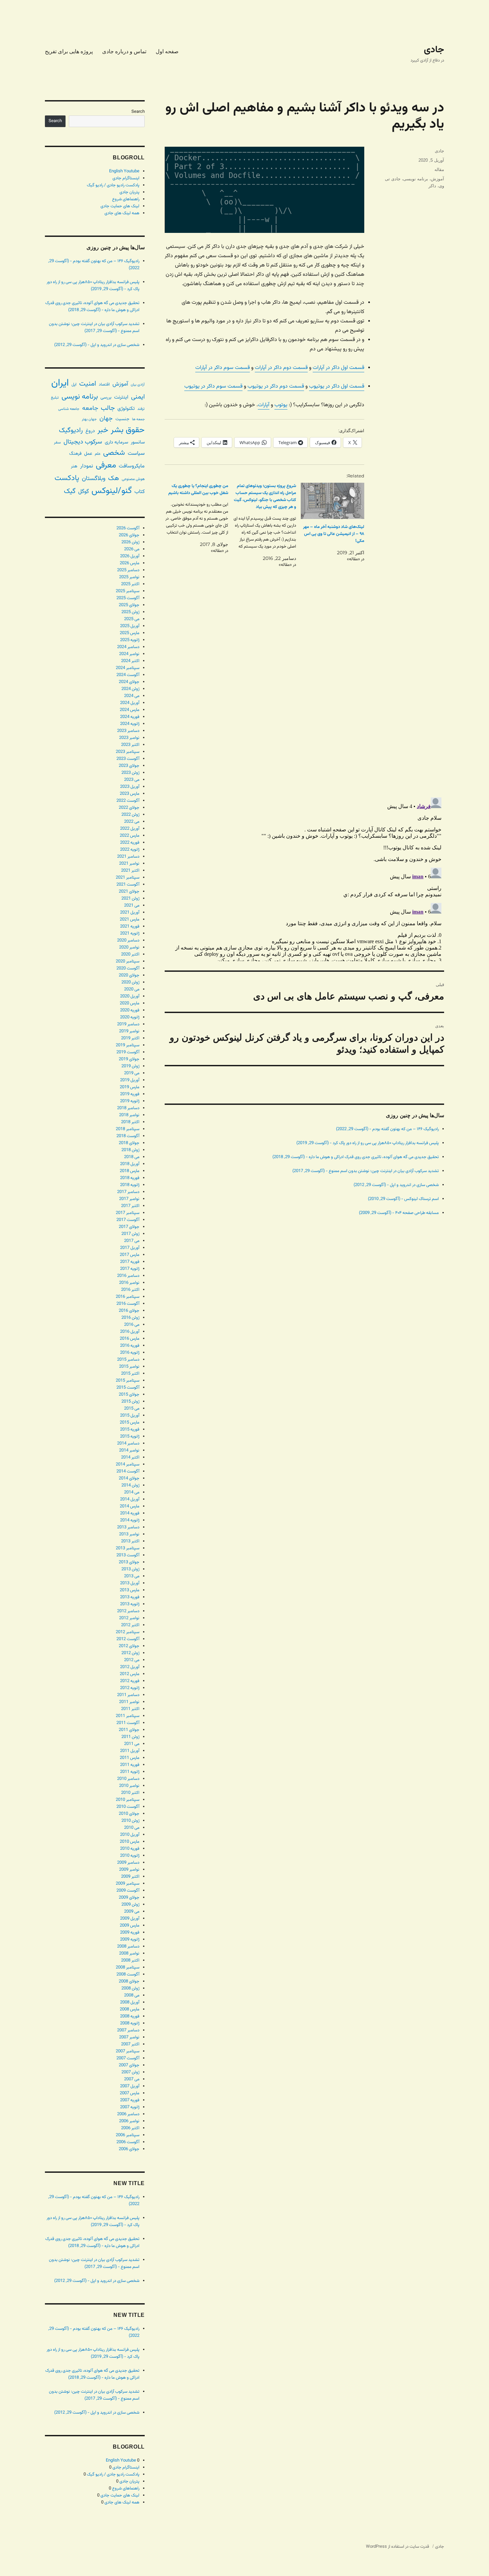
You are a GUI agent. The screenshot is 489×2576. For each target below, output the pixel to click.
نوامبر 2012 (129, 1618)
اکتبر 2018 (130, 1122)
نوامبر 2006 (129, 2121)
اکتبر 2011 (130, 1709)
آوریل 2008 (130, 2002)
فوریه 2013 (130, 1597)
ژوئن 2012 (130, 1653)
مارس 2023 (130, 794)
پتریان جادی (129, 192)
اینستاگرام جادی (126, 178)
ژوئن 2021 (130, 899)
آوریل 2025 (130, 626)
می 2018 (132, 1157)
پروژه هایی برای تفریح (69, 51)
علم (98, 454)
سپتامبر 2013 (128, 1548)
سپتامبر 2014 (128, 1464)
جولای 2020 (129, 975)
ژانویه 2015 (130, 1437)
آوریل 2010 (130, 1835)
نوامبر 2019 (129, 1031)
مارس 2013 (130, 1590)
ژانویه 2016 (130, 1353)
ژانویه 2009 (130, 1940)
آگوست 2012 (128, 1639)
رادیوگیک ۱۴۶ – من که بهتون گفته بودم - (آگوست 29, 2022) (387, 1129)
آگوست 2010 (128, 1807)
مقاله (439, 170)
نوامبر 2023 (129, 738)
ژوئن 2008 (130, 1988)
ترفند (141, 409)
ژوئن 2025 (130, 612)
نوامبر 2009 (129, 1870)
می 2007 (132, 2079)
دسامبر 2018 (128, 1108)
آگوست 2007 (128, 2058)
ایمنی (138, 397)
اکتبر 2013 (130, 1541)
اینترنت (121, 397)
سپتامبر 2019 (128, 1045)
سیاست (136, 453)
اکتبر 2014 (130, 1458)
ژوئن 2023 (130, 773)
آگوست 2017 (128, 1220)
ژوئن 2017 (130, 1234)
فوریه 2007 (130, 2100)
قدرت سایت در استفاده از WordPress (398, 2547)
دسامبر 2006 (128, 2114)
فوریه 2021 (130, 927)
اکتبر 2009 (130, 1877)
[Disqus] (304, 698)
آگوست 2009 (128, 1891)
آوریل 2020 (130, 996)
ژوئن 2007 (130, 2072)
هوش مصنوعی (133, 479)
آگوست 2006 (128, 2142)
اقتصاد (104, 385)
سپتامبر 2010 (128, 1800)
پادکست (67, 478)
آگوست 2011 (128, 1723)
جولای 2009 (129, 1898)
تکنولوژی (126, 409)
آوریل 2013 (130, 1583)
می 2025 (132, 619)
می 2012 (132, 1660)
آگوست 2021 (128, 885)
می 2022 (132, 822)
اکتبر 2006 (130, 2128)
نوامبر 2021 (129, 864)
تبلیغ (55, 398)
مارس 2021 (130, 920)
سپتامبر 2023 (128, 752)
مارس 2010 (130, 1842)
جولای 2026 (129, 535)
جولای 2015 (129, 1395)
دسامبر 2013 (128, 1527)
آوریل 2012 (130, 1667)
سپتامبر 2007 (128, 2051)
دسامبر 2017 (128, 1192)
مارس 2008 (130, 2009)
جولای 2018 (129, 1143)
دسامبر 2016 (128, 1276)
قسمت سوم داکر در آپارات (223, 368)
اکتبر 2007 (130, 2044)
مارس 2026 (130, 563)
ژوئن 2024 (130, 689)
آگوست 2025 (128, 598)
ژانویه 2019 (130, 1101)
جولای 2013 (129, 1562)
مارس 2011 (130, 1758)
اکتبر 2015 (130, 1374)
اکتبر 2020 (130, 954)
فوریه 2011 (130, 1765)
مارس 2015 (130, 1423)
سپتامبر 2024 (128, 668)
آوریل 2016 (130, 1332)
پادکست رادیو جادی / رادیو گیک (113, 185)
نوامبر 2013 (129, 1534)
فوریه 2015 (130, 1430)
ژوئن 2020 (130, 982)
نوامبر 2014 (129, 1451)
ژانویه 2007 (130, 2107)
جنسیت (122, 419)
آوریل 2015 (130, 1416)
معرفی (106, 465)
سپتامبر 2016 (128, 1297)
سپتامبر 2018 (128, 1129)
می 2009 (132, 1912)
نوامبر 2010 (129, 1786)
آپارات (264, 405)
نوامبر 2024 (129, 654)
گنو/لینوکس (112, 491)
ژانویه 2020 (130, 1017)
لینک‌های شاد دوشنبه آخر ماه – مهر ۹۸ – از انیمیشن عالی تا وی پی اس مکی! (334, 534)
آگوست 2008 (128, 1975)
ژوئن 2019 (130, 1066)
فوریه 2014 (130, 1513)
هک (114, 479)
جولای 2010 (129, 1814)
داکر (432, 186)
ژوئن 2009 (130, 1905)
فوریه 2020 (130, 1010)
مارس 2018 (130, 1171)
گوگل (83, 492)
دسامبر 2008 (128, 1947)
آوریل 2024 (130, 703)
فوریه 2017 (130, 1262)
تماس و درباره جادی (124, 51)
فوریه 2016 (130, 1346)
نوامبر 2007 (129, 2037)
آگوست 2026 (128, 528)
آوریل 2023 (130, 787)
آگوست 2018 (128, 1136)
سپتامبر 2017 (128, 1213)
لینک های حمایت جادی (120, 206)
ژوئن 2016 (130, 1318)
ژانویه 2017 (130, 1269)
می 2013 (132, 1576)
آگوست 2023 (128, 759)
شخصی (114, 453)
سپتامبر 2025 (128, 591)
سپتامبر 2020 (128, 961)
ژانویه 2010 (130, 1856)
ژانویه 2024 (130, 724)
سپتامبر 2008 (128, 1968)
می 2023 (132, 780)
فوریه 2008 (130, 2016)
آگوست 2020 (128, 968)
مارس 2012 (130, 1674)
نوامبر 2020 (129, 947)
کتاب (140, 492)
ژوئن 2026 (130, 542)
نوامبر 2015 (129, 1367)
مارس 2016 (130, 1339)
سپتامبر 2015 (128, 1381)
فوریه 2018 (130, 1178)
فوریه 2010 (130, 1849)
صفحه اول (167, 51)
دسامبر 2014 (128, 1444)
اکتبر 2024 (130, 661)
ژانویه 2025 (130, 640)
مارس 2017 (130, 1255)
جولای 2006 (129, 2149)
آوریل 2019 (130, 1080)
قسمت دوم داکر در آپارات (281, 368)
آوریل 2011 (130, 1751)
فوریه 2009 (130, 1933)
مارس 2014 (130, 1506)
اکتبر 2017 (130, 1206)
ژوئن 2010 (130, 1821)
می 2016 (132, 1325)
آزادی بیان (138, 385)
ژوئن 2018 (130, 1150)
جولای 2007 (129, 2065)
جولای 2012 (129, 1646)
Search (138, 112)
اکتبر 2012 (130, 1625)
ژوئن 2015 (130, 1402)
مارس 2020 (130, 1003)
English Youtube (124, 171)
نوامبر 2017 (129, 1199)
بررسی (106, 397)
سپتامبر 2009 (128, 1884)
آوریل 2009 (130, 1919)
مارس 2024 (130, 710)
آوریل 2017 (130, 1248)
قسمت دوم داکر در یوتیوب (276, 386)
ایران (60, 383)
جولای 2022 (129, 808)
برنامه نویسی (416, 179)
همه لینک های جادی (122, 213)
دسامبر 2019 (128, 1024)
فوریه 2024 (130, 717)
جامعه (90, 408)
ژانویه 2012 (130, 1688)
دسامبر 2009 (128, 1863)
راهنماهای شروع (126, 199)
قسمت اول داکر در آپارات (338, 368)
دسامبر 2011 (128, 1695)
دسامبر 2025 (128, 570)
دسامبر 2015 (128, 1360)
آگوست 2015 (128, 1388)
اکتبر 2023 (130, 745)
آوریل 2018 (130, 1164)
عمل (88, 454)
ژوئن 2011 (130, 1737)
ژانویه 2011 (130, 1772)
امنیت (88, 384)
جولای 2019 (129, 1059)
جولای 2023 (129, 766)
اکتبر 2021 (130, 871)
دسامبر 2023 (128, 731)
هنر (74, 466)
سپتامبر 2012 (128, 1632)
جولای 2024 (129, 682)
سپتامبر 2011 (128, 1716)
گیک (70, 491)
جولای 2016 (129, 1311)
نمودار (87, 466)
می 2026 (132, 549)
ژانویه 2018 (130, 1185)
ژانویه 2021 (130, 934)
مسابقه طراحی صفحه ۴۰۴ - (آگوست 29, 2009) (399, 1213)
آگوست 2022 (128, 801)
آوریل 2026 (130, 556)
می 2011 (132, 1744)
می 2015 (132, 1409)
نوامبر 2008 (129, 1954)
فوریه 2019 (130, 1094)
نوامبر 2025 (129, 577)
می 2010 (132, 1828)
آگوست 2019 (128, 1052)
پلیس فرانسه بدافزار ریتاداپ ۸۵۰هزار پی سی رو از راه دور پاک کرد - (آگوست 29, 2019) (368, 1143)
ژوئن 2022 (130, 815)
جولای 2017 (129, 1227)
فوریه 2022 (130, 843)
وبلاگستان (94, 479)
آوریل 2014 (130, 1499)
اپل (74, 385)
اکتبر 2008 (130, 1961)
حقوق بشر (128, 430)
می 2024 (132, 696)
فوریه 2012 (130, 1681)
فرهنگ (75, 454)
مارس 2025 (130, 633)
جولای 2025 (129, 605)
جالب (108, 408)
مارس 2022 (130, 836)
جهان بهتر (89, 419)
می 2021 (132, 906)
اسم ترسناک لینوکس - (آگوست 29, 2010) (403, 1199)
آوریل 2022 (130, 829)
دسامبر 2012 (128, 1611)
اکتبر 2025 (130, 584)
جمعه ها (138, 419)
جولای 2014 (129, 1478)
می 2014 (132, 1492)
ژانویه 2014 (130, 1520)
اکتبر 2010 (130, 1793)
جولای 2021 (129, 892)
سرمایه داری (116, 442)
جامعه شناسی (69, 409)
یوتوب (281, 405)
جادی (434, 50)
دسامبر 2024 (128, 647)
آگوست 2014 (128, 1471)
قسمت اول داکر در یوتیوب (337, 386)
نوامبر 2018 (129, 1115)
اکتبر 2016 (130, 1290)
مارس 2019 (130, 1087)
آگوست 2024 (128, 675)
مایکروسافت (132, 466)
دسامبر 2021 (128, 857)
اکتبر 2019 (130, 1038)
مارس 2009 (130, 1926)
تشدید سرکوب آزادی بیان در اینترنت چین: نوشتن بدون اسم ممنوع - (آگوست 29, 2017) (366, 1171)
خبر (103, 430)
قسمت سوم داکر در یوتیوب (213, 386)
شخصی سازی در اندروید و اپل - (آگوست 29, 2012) (396, 1185)
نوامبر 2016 (129, 1283)
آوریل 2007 (130, 2086)
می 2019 (132, 1073)
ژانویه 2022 (130, 850)
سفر (57, 442)
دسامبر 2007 (128, 2030)
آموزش (437, 179)
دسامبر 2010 (128, 1779)
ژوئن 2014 (130, 1485)
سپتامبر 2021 (128, 878)
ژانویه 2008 (130, 2023)
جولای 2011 (129, 1730)
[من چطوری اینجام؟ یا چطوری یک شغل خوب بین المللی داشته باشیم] (194, 519)
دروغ (90, 431)
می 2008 (132, 1995)
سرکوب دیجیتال (83, 442)
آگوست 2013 (128, 1555)
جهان (106, 419)
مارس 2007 (130, 2093)
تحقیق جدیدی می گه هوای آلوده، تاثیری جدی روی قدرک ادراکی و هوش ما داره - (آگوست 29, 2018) (356, 1157)
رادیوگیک (71, 430)
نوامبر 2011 (129, 1702)
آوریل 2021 (130, 913)
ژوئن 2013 (130, 1569)
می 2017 (132, 1241)
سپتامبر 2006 (128, 2135)
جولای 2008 (129, 1981)
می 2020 (132, 989)
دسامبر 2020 (128, 941)
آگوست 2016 (128, 1304)
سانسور (138, 442)
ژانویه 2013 (130, 1604)
